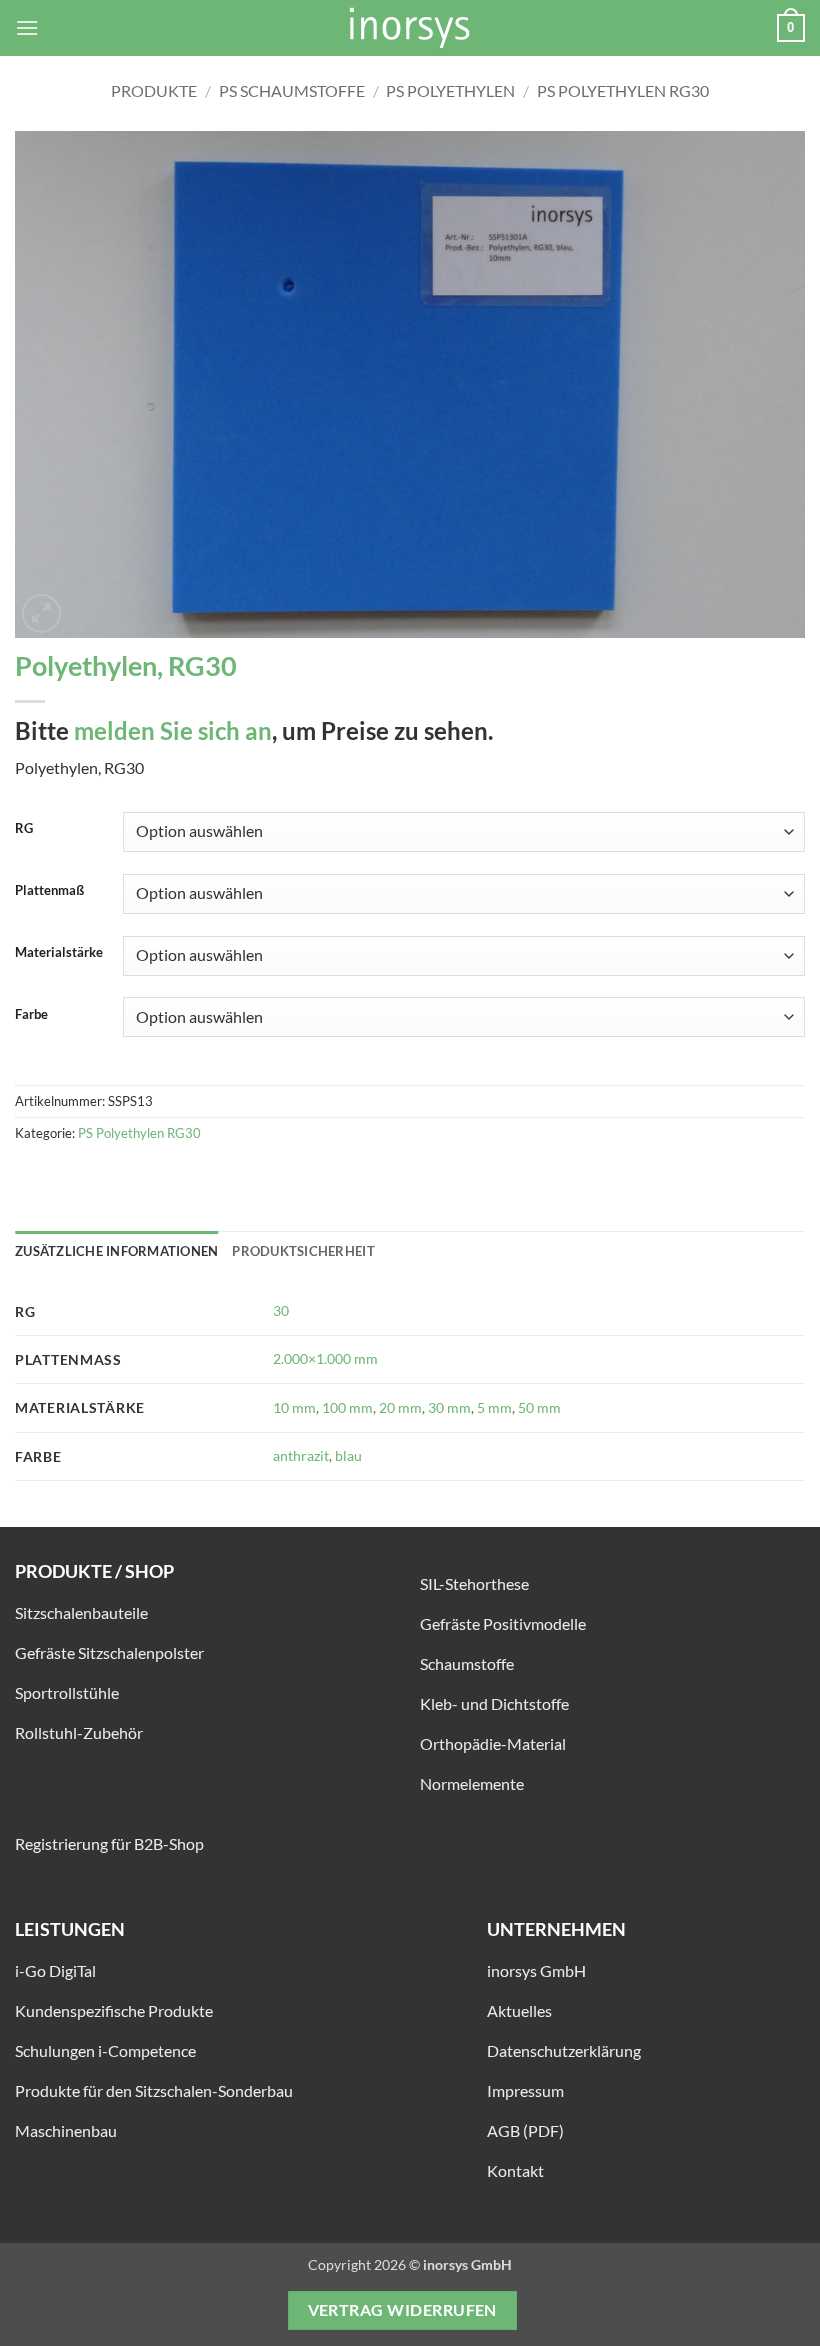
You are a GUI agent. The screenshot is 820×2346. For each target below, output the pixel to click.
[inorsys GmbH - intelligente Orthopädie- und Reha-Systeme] (410, 28)
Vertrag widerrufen (402, 2310)
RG (24, 829)
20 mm (400, 1407)
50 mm (539, 1407)
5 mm (494, 1407)
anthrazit (301, 1455)
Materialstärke (59, 953)
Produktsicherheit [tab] (303, 1251)
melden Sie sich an (173, 730)
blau (348, 1455)
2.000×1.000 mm (325, 1358)
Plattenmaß (49, 891)
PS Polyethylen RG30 (623, 90)
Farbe (31, 1015)
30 (281, 1310)
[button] (27, 27)
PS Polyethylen (450, 90)
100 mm (347, 1407)
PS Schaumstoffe (292, 90)
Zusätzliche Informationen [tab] (116, 1251)
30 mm (449, 1407)
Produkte (154, 90)
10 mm (294, 1407)
